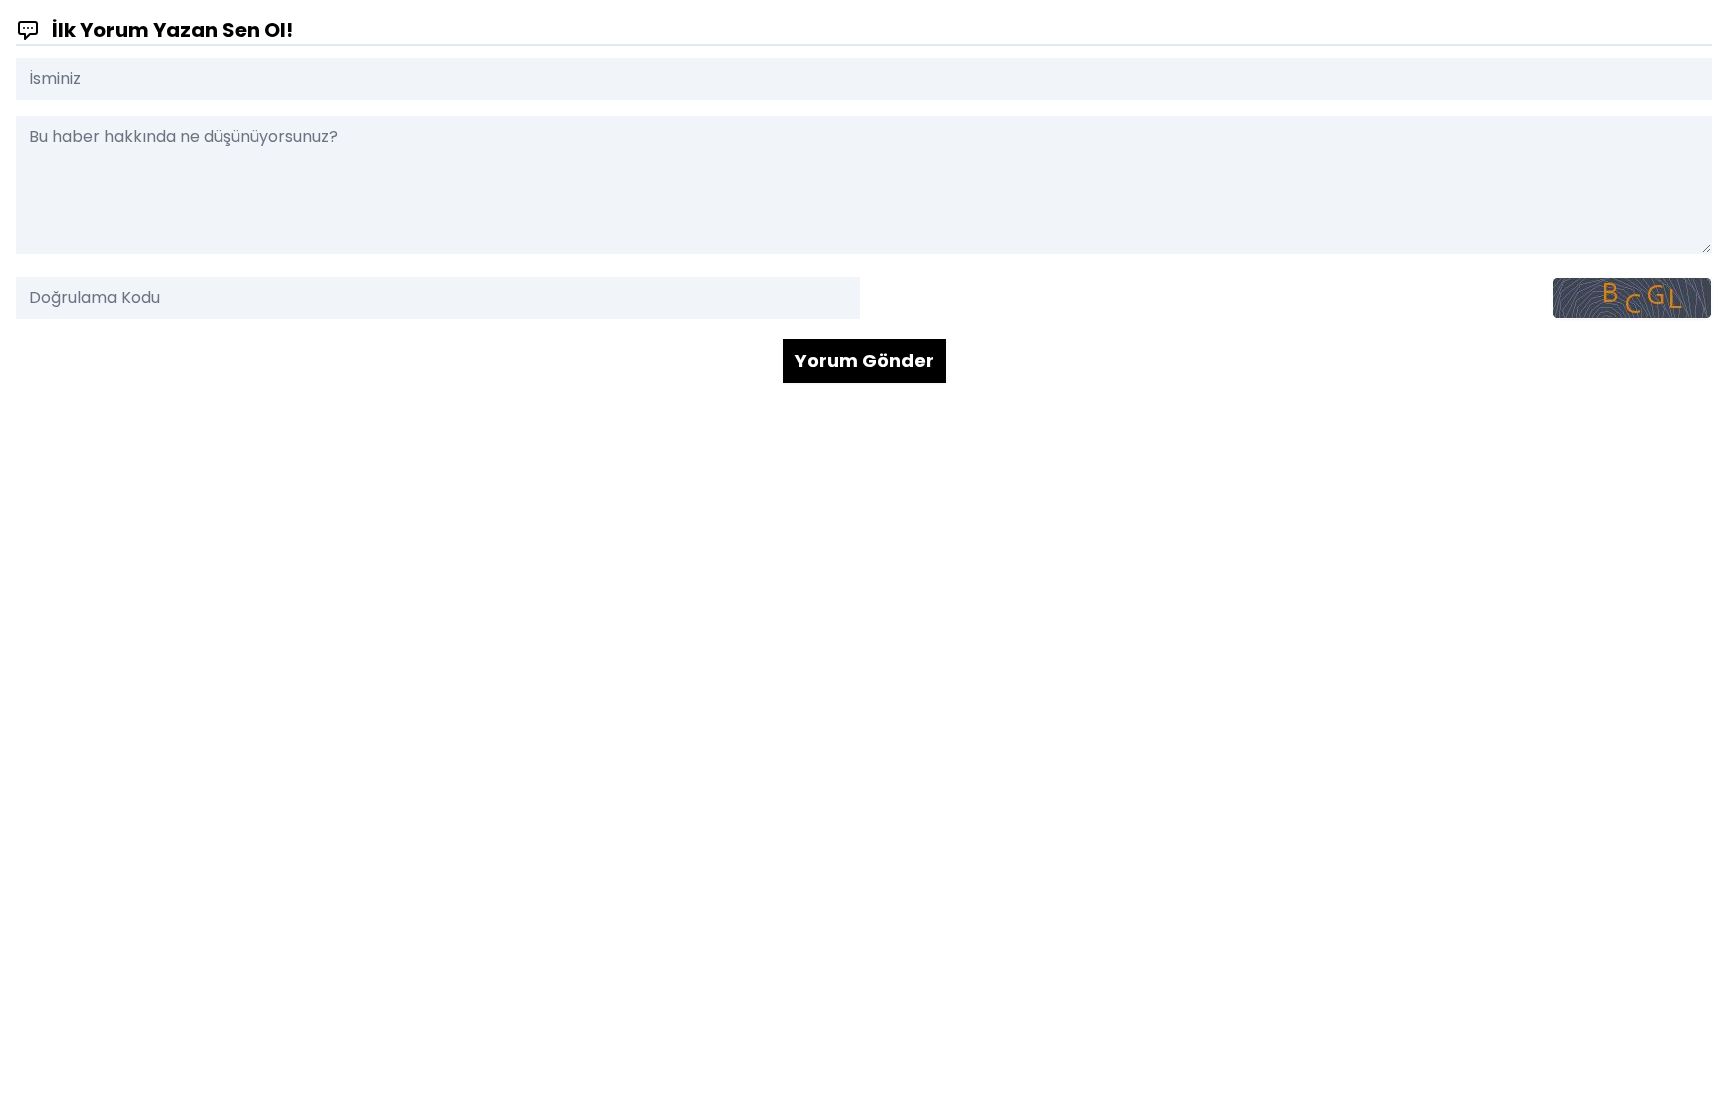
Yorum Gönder (864, 360)
